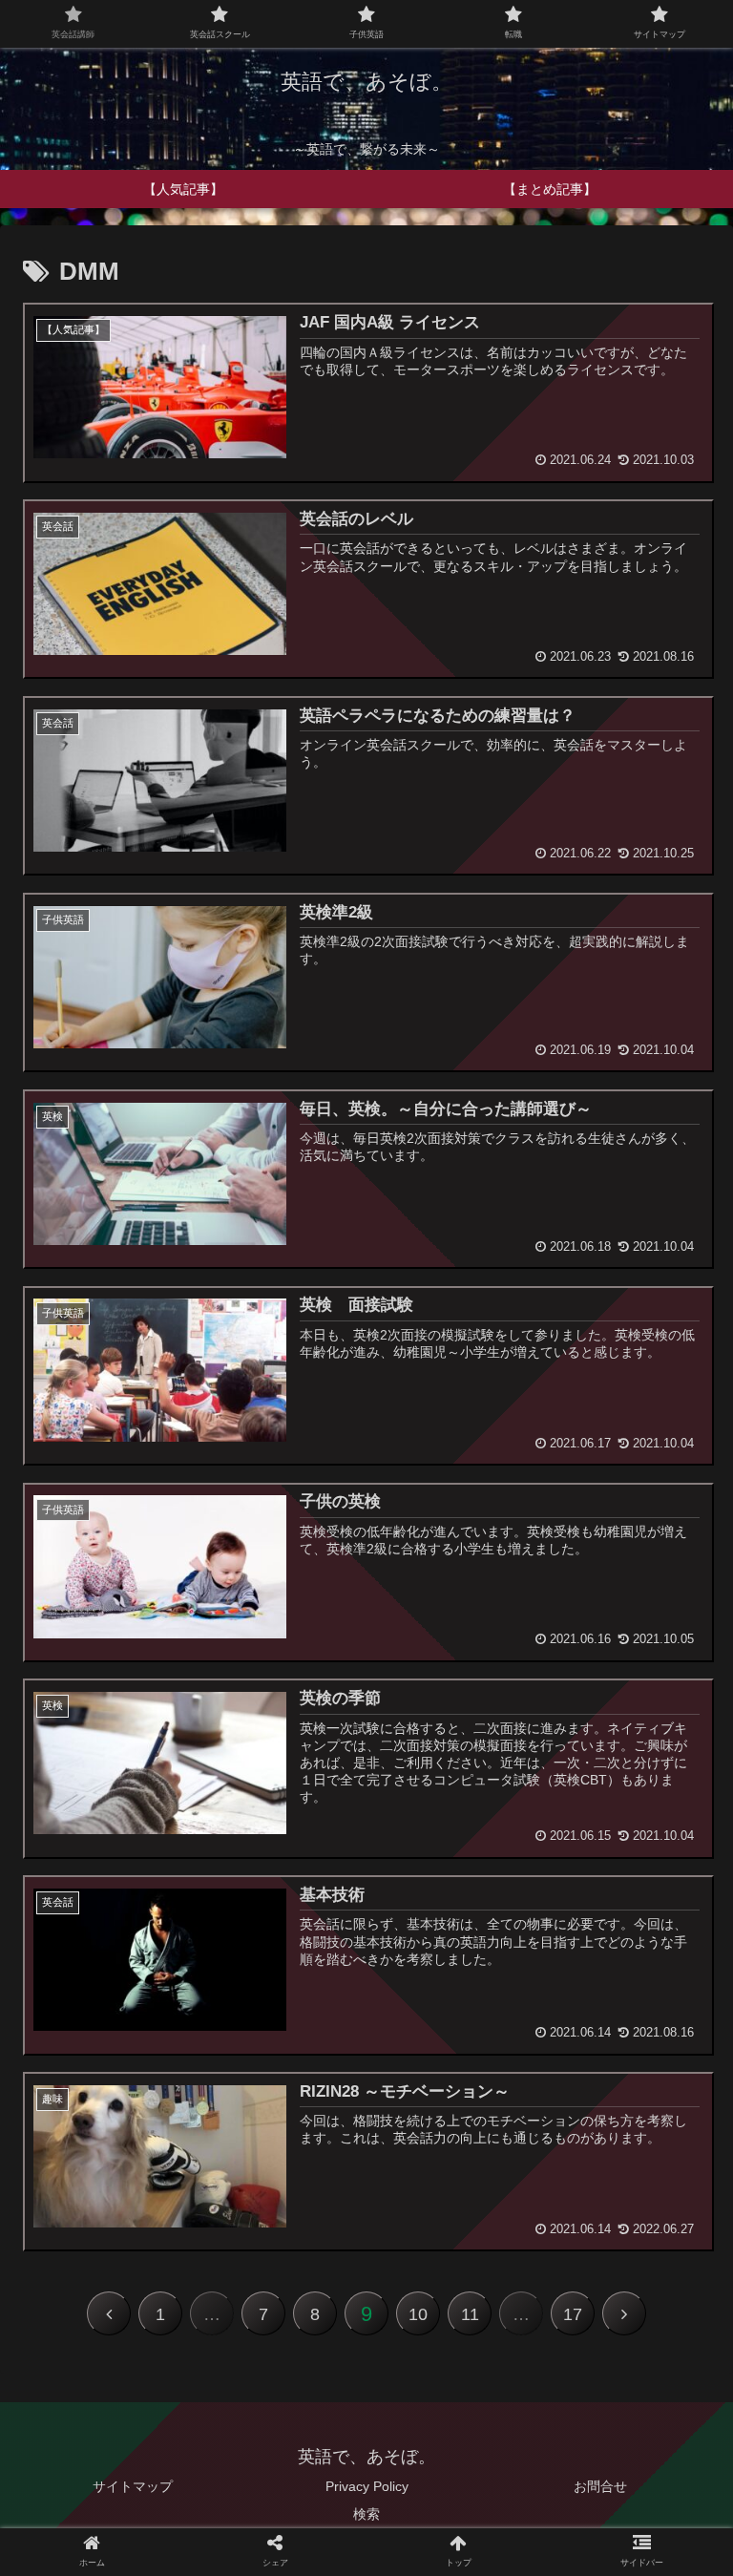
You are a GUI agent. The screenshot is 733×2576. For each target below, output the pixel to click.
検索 (366, 2514)
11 (470, 2314)
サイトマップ (133, 2486)
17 (573, 2314)
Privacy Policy (367, 2486)
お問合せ (600, 2486)
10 (418, 2314)
